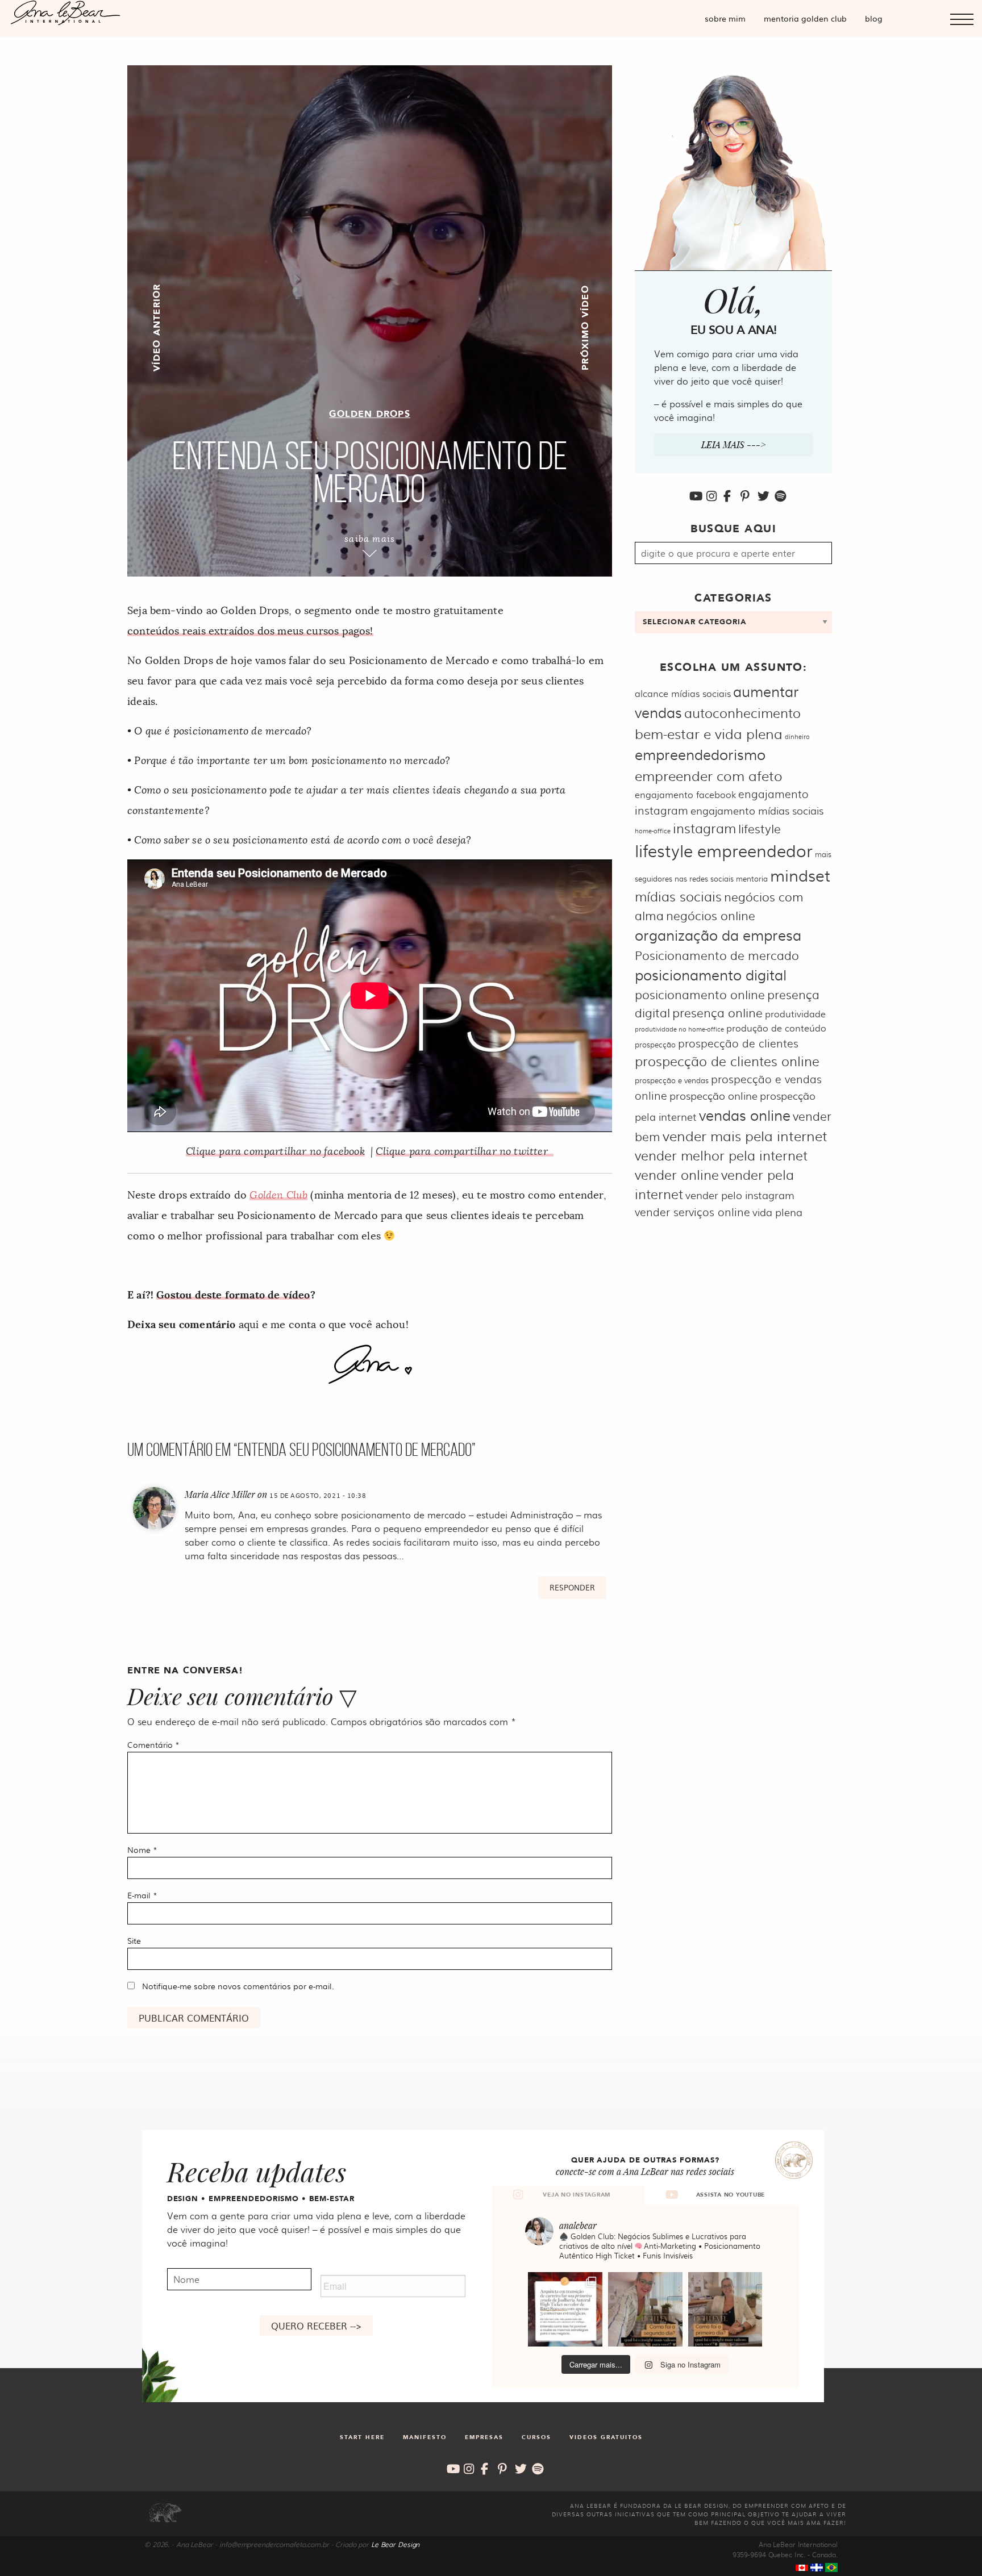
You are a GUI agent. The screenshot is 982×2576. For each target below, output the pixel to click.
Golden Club (278, 1195)
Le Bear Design (395, 2544)
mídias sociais (678, 896)
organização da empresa (718, 935)
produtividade (795, 1014)
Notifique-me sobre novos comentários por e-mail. (238, 1986)
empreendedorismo (700, 754)
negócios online (711, 915)
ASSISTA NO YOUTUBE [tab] (731, 2195)
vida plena (777, 1212)
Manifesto (425, 2437)
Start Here (362, 2437)
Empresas (484, 2437)
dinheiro (797, 736)
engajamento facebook (685, 794)
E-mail (142, 1895)
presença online (717, 1012)
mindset (800, 875)
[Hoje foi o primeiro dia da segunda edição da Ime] (725, 2309)
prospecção (655, 1044)
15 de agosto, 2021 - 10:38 (318, 1495)
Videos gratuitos (606, 2437)
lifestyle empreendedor (724, 850)
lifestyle (760, 828)
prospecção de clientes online (727, 1061)
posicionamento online (700, 994)
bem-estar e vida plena (709, 733)
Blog (874, 18)
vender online (677, 1174)
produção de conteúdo (776, 1028)
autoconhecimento (742, 713)
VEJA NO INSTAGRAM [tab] (577, 2195)
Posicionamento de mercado (717, 955)
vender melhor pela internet (721, 1155)
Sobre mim (725, 18)
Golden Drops (369, 414)
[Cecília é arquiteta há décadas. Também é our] (565, 2309)
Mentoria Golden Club (805, 18)
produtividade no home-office (679, 1029)
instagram (704, 828)
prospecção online (713, 1095)
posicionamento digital (711, 974)
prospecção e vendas (672, 1080)
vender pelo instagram (740, 1195)
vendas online (745, 1115)
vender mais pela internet (745, 1135)
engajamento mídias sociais (757, 810)
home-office (653, 831)
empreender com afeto (709, 775)
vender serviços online (692, 1212)
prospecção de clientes (738, 1043)
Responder (572, 1587)
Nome (142, 1849)
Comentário (153, 1744)
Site (134, 1940)
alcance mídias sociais (683, 693)
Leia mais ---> (734, 444)
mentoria (752, 878)
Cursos (536, 2437)
